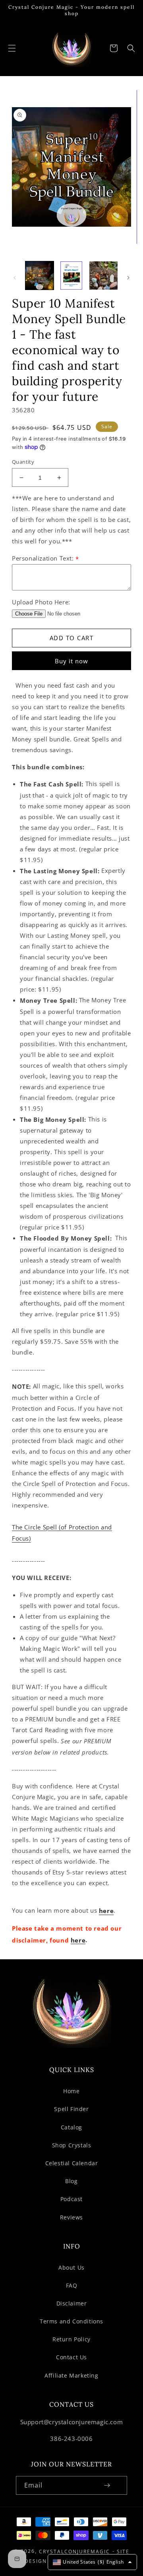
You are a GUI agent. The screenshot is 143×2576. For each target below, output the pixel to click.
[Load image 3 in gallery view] (103, 275)
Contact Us (71, 2357)
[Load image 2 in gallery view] (72, 275)
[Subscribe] (107, 2485)
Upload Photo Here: (41, 602)
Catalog (71, 2127)
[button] (12, 48)
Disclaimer (72, 2303)
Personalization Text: (45, 558)
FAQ (72, 2285)
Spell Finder (71, 2109)
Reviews (71, 2217)
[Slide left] (15, 278)
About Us (71, 2267)
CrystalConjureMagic (74, 2551)
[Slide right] (128, 278)
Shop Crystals (72, 2145)
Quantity (23, 462)
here (106, 1911)
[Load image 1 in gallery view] (40, 275)
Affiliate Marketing (71, 2375)
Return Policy (71, 2339)
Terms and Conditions (71, 2321)
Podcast (71, 2199)
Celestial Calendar (72, 2163)
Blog (71, 2181)
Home (71, 2091)
